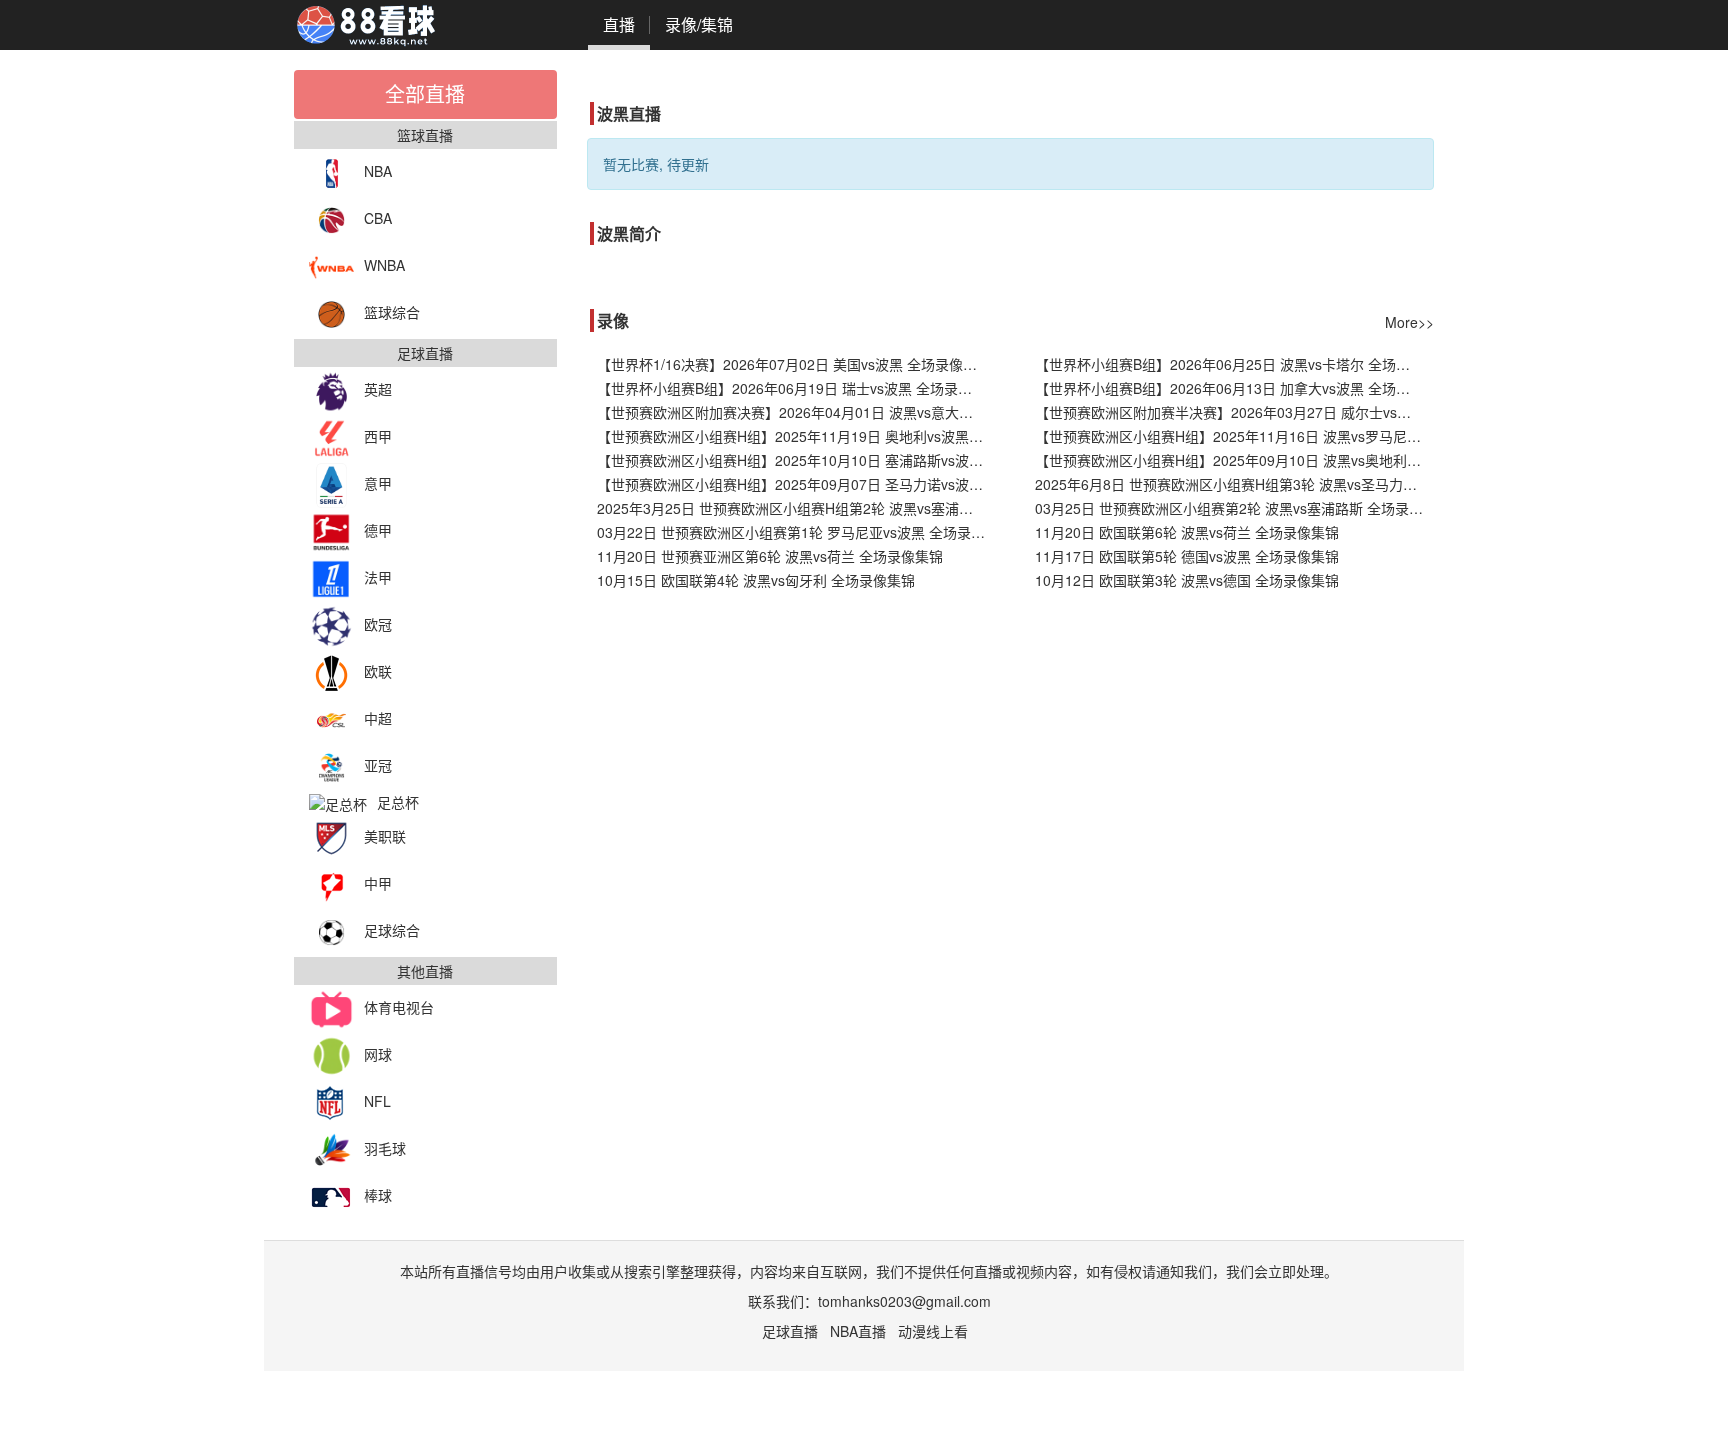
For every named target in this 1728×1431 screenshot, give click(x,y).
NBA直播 (858, 1331)
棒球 (378, 1195)
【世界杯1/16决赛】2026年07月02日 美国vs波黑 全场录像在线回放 (796, 364)
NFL (377, 1101)
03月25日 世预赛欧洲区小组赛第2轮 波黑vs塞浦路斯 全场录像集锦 (1234, 508)
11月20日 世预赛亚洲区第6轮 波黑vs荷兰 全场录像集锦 (770, 556)
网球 (378, 1054)
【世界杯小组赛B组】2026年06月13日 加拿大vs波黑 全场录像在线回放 (1234, 388)
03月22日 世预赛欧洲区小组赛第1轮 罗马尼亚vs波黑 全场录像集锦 (796, 532)
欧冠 (378, 624)
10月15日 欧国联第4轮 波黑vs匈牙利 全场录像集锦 (756, 580)
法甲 (378, 577)
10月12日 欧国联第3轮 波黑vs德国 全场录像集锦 (1187, 580)
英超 (378, 389)
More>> (1409, 322)
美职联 (385, 836)
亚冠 (378, 765)
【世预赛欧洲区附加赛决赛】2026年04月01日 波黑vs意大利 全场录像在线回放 (796, 412)
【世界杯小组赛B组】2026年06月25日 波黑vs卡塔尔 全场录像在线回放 (1234, 364)
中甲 (378, 883)
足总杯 (398, 802)
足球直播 (790, 1331)
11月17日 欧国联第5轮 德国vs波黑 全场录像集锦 (1187, 556)
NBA (378, 171)
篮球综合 (392, 312)
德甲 (378, 530)
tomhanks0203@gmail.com (904, 1301)
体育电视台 (399, 1007)
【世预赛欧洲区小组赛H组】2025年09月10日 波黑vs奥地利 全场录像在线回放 (1234, 460)
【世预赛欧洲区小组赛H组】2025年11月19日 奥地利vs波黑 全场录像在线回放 (796, 436)
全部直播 (425, 93)
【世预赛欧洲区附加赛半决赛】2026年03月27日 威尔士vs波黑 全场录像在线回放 (1234, 412)
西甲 (378, 436)
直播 (619, 24)
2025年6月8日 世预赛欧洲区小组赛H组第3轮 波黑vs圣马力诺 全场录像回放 (1234, 484)
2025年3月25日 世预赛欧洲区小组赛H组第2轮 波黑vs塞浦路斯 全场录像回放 (796, 508)
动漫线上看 (933, 1331)
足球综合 (392, 930)
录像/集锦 (699, 24)
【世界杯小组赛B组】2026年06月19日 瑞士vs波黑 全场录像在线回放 (796, 388)
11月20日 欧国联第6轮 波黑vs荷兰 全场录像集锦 (1187, 532)
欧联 (378, 671)
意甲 (378, 483)
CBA (378, 218)
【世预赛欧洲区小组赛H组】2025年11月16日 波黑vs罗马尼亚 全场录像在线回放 (1234, 436)
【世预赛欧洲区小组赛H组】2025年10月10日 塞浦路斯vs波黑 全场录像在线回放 (796, 460)
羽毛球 (385, 1148)
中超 (378, 718)
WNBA (384, 265)
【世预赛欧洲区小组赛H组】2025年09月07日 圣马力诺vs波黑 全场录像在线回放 (796, 484)
